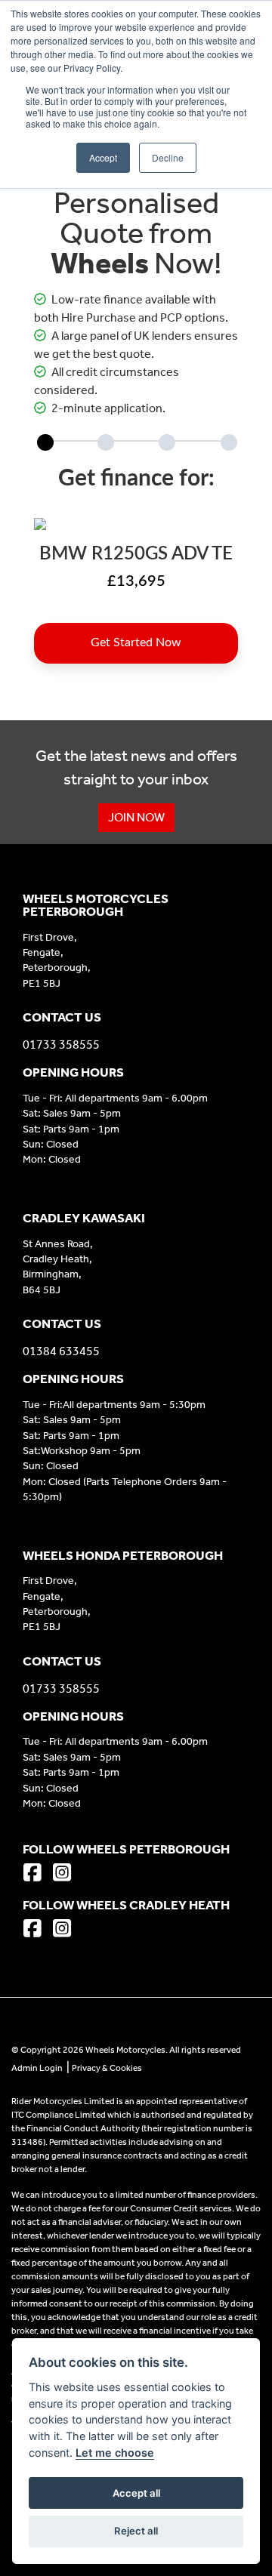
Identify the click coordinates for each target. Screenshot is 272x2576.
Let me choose (115, 2453)
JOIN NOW (136, 817)
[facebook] (36, 1874)
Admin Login (37, 2068)
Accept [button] (103, 157)
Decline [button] (168, 157)
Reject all (136, 2531)
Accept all (136, 2493)
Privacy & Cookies (107, 2068)
